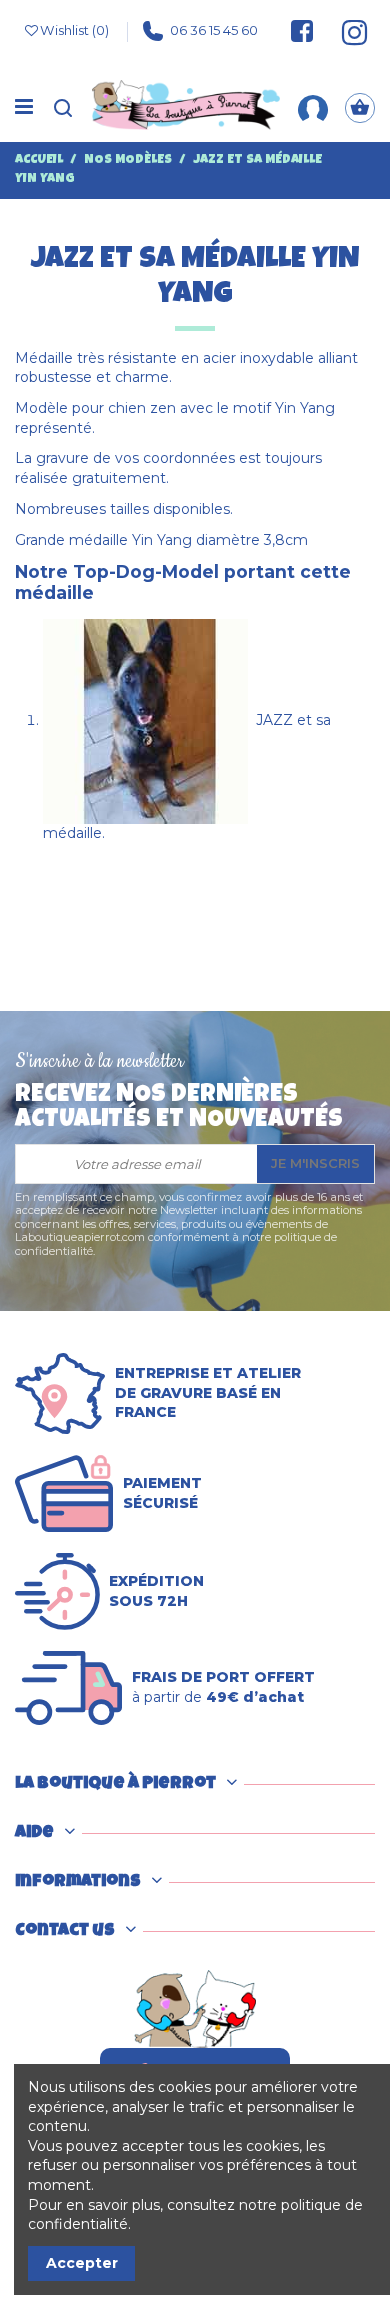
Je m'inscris (315, 1163)
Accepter (82, 2263)
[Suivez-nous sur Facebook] (302, 31)
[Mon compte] (313, 107)
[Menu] (24, 108)
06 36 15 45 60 (214, 30)
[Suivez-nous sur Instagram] (346, 31)
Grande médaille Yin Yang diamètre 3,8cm (161, 540)
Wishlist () (74, 30)
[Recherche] (63, 107)
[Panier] (360, 107)
